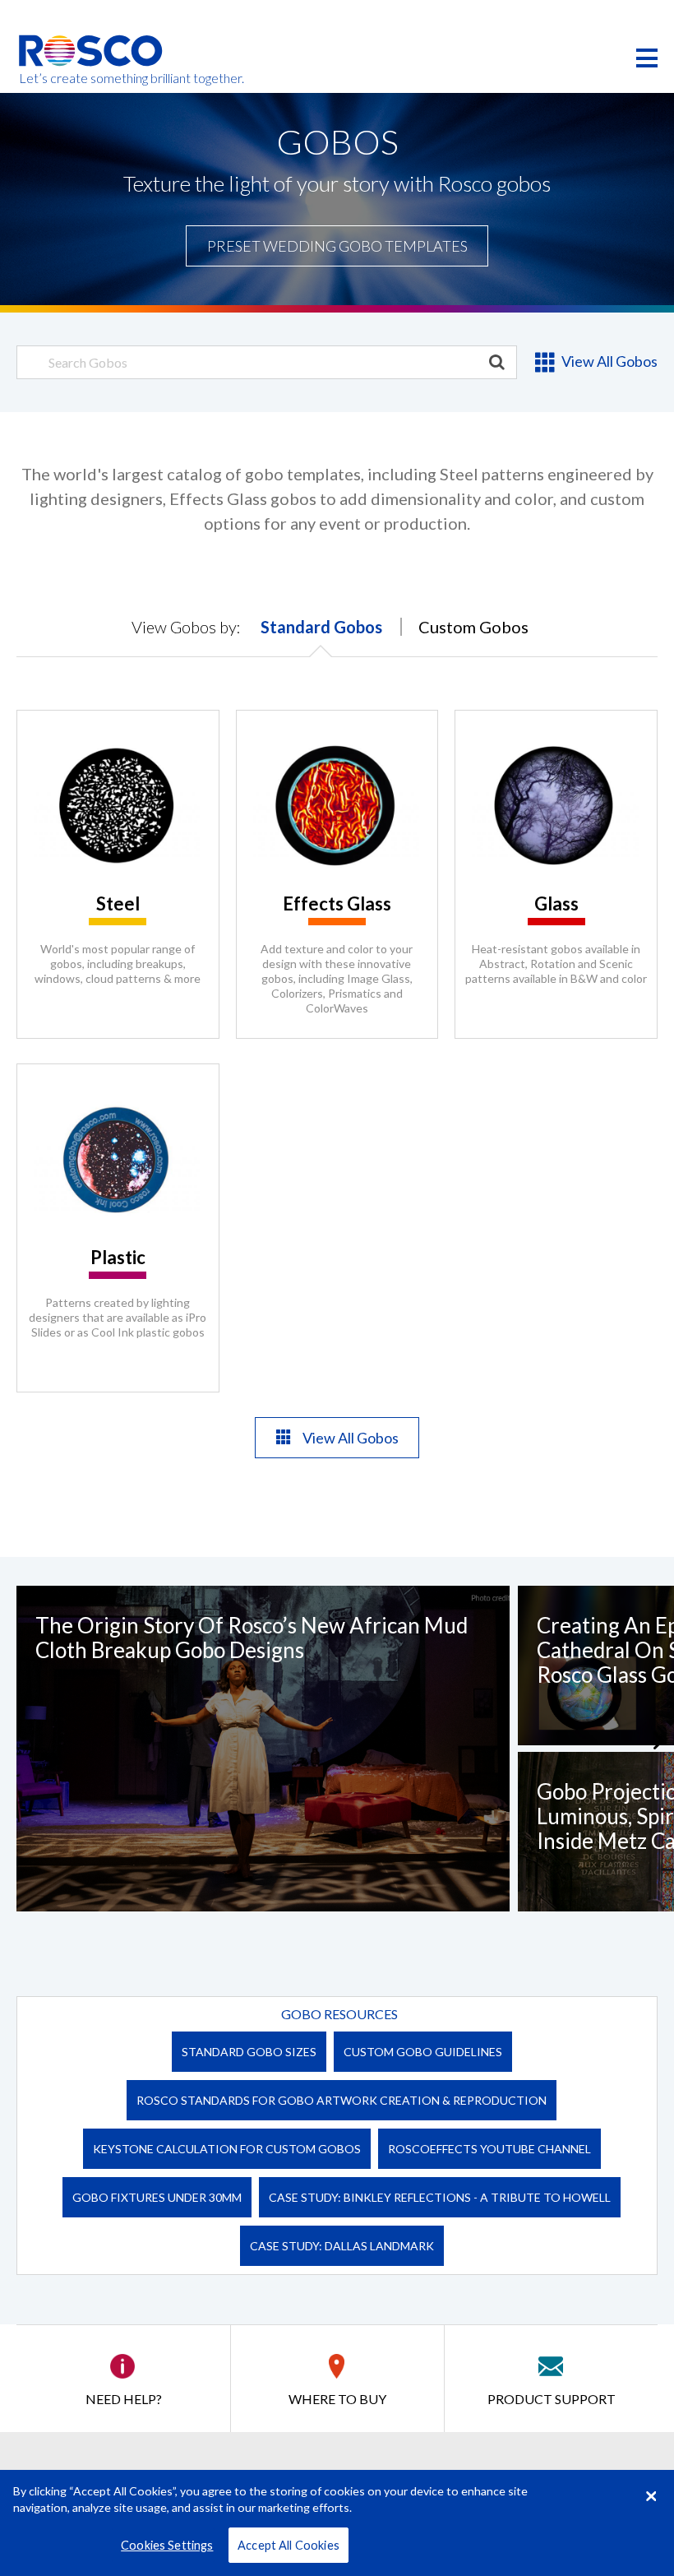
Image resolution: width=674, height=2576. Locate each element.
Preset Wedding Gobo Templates (337, 246)
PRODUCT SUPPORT (552, 2399)
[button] (664, 1740)
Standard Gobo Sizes (249, 2052)
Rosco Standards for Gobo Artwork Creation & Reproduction (342, 2100)
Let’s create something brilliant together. (92, 78)
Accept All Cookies (289, 2545)
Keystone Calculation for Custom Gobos (227, 2149)
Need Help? (124, 2399)
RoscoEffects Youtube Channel (489, 2149)
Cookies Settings (167, 2545)
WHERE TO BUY (337, 2399)
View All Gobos (608, 361)
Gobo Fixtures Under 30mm (157, 2197)
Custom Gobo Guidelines (423, 2052)
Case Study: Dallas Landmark (342, 2246)
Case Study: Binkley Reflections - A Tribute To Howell (440, 2197)
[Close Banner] (651, 2496)
